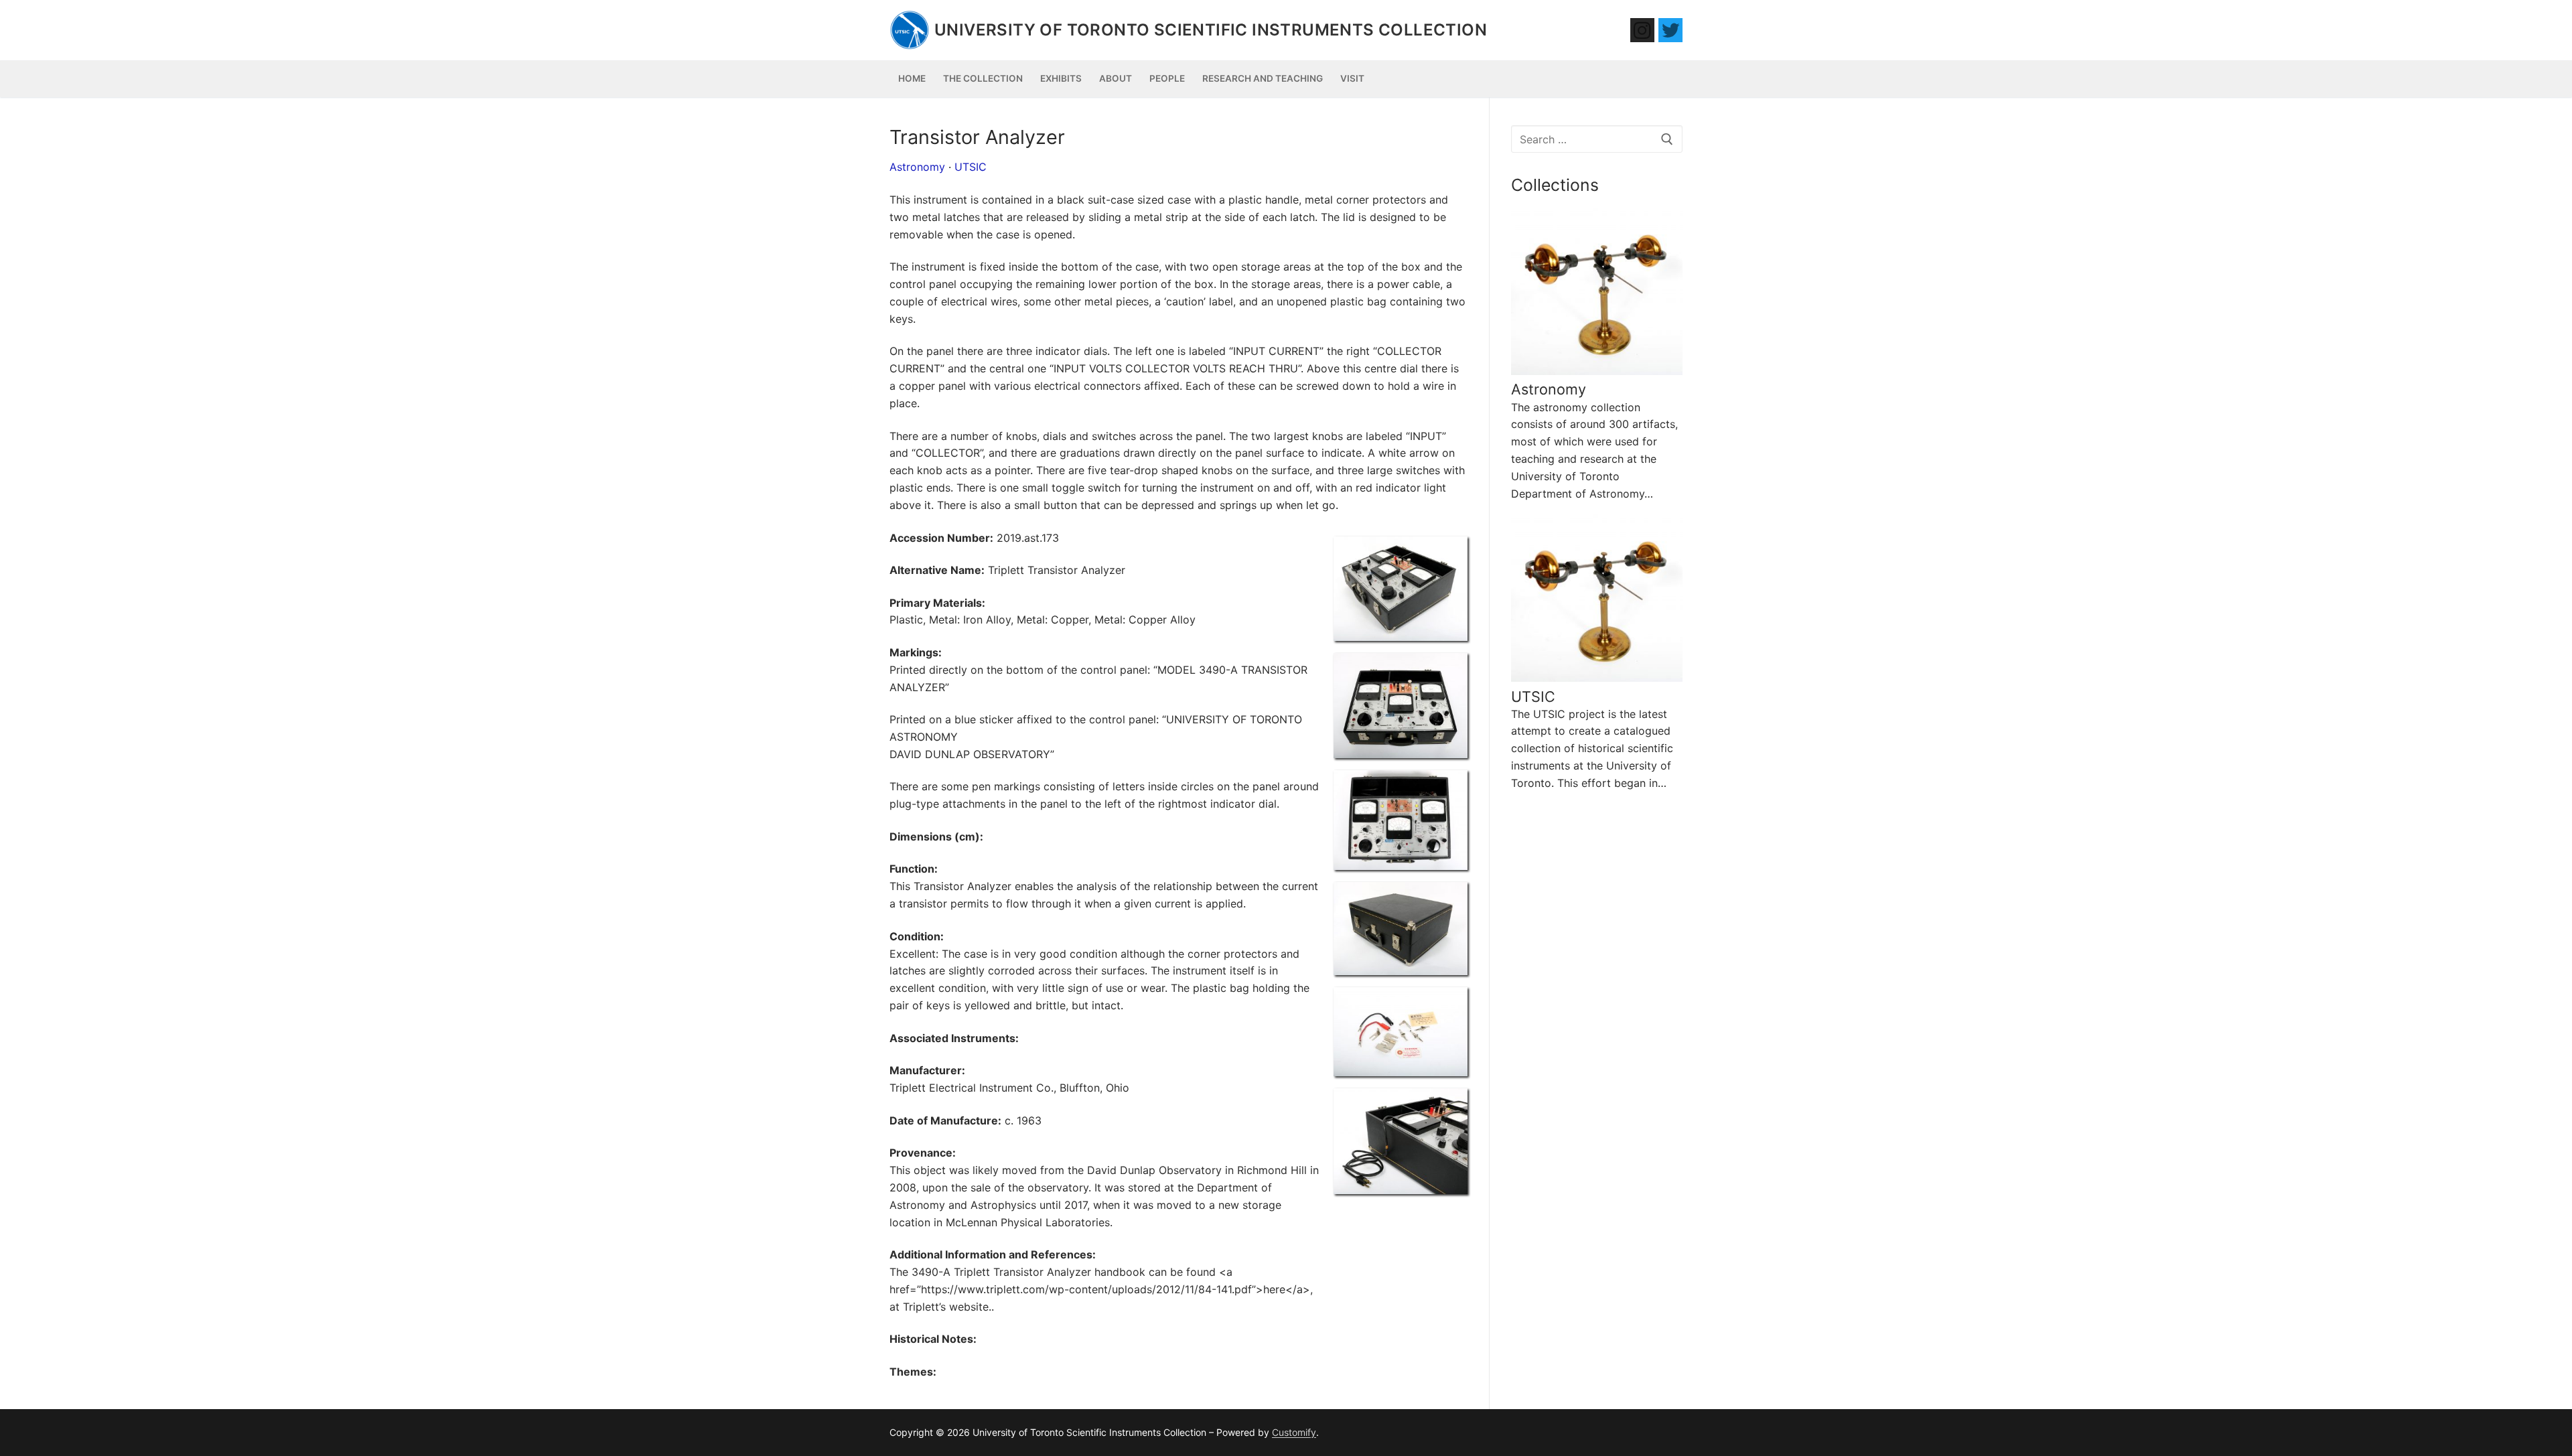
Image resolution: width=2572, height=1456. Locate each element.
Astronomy (917, 167)
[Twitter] (1670, 30)
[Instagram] (1642, 30)
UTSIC (971, 167)
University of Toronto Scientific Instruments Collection (1211, 30)
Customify (1294, 1432)
